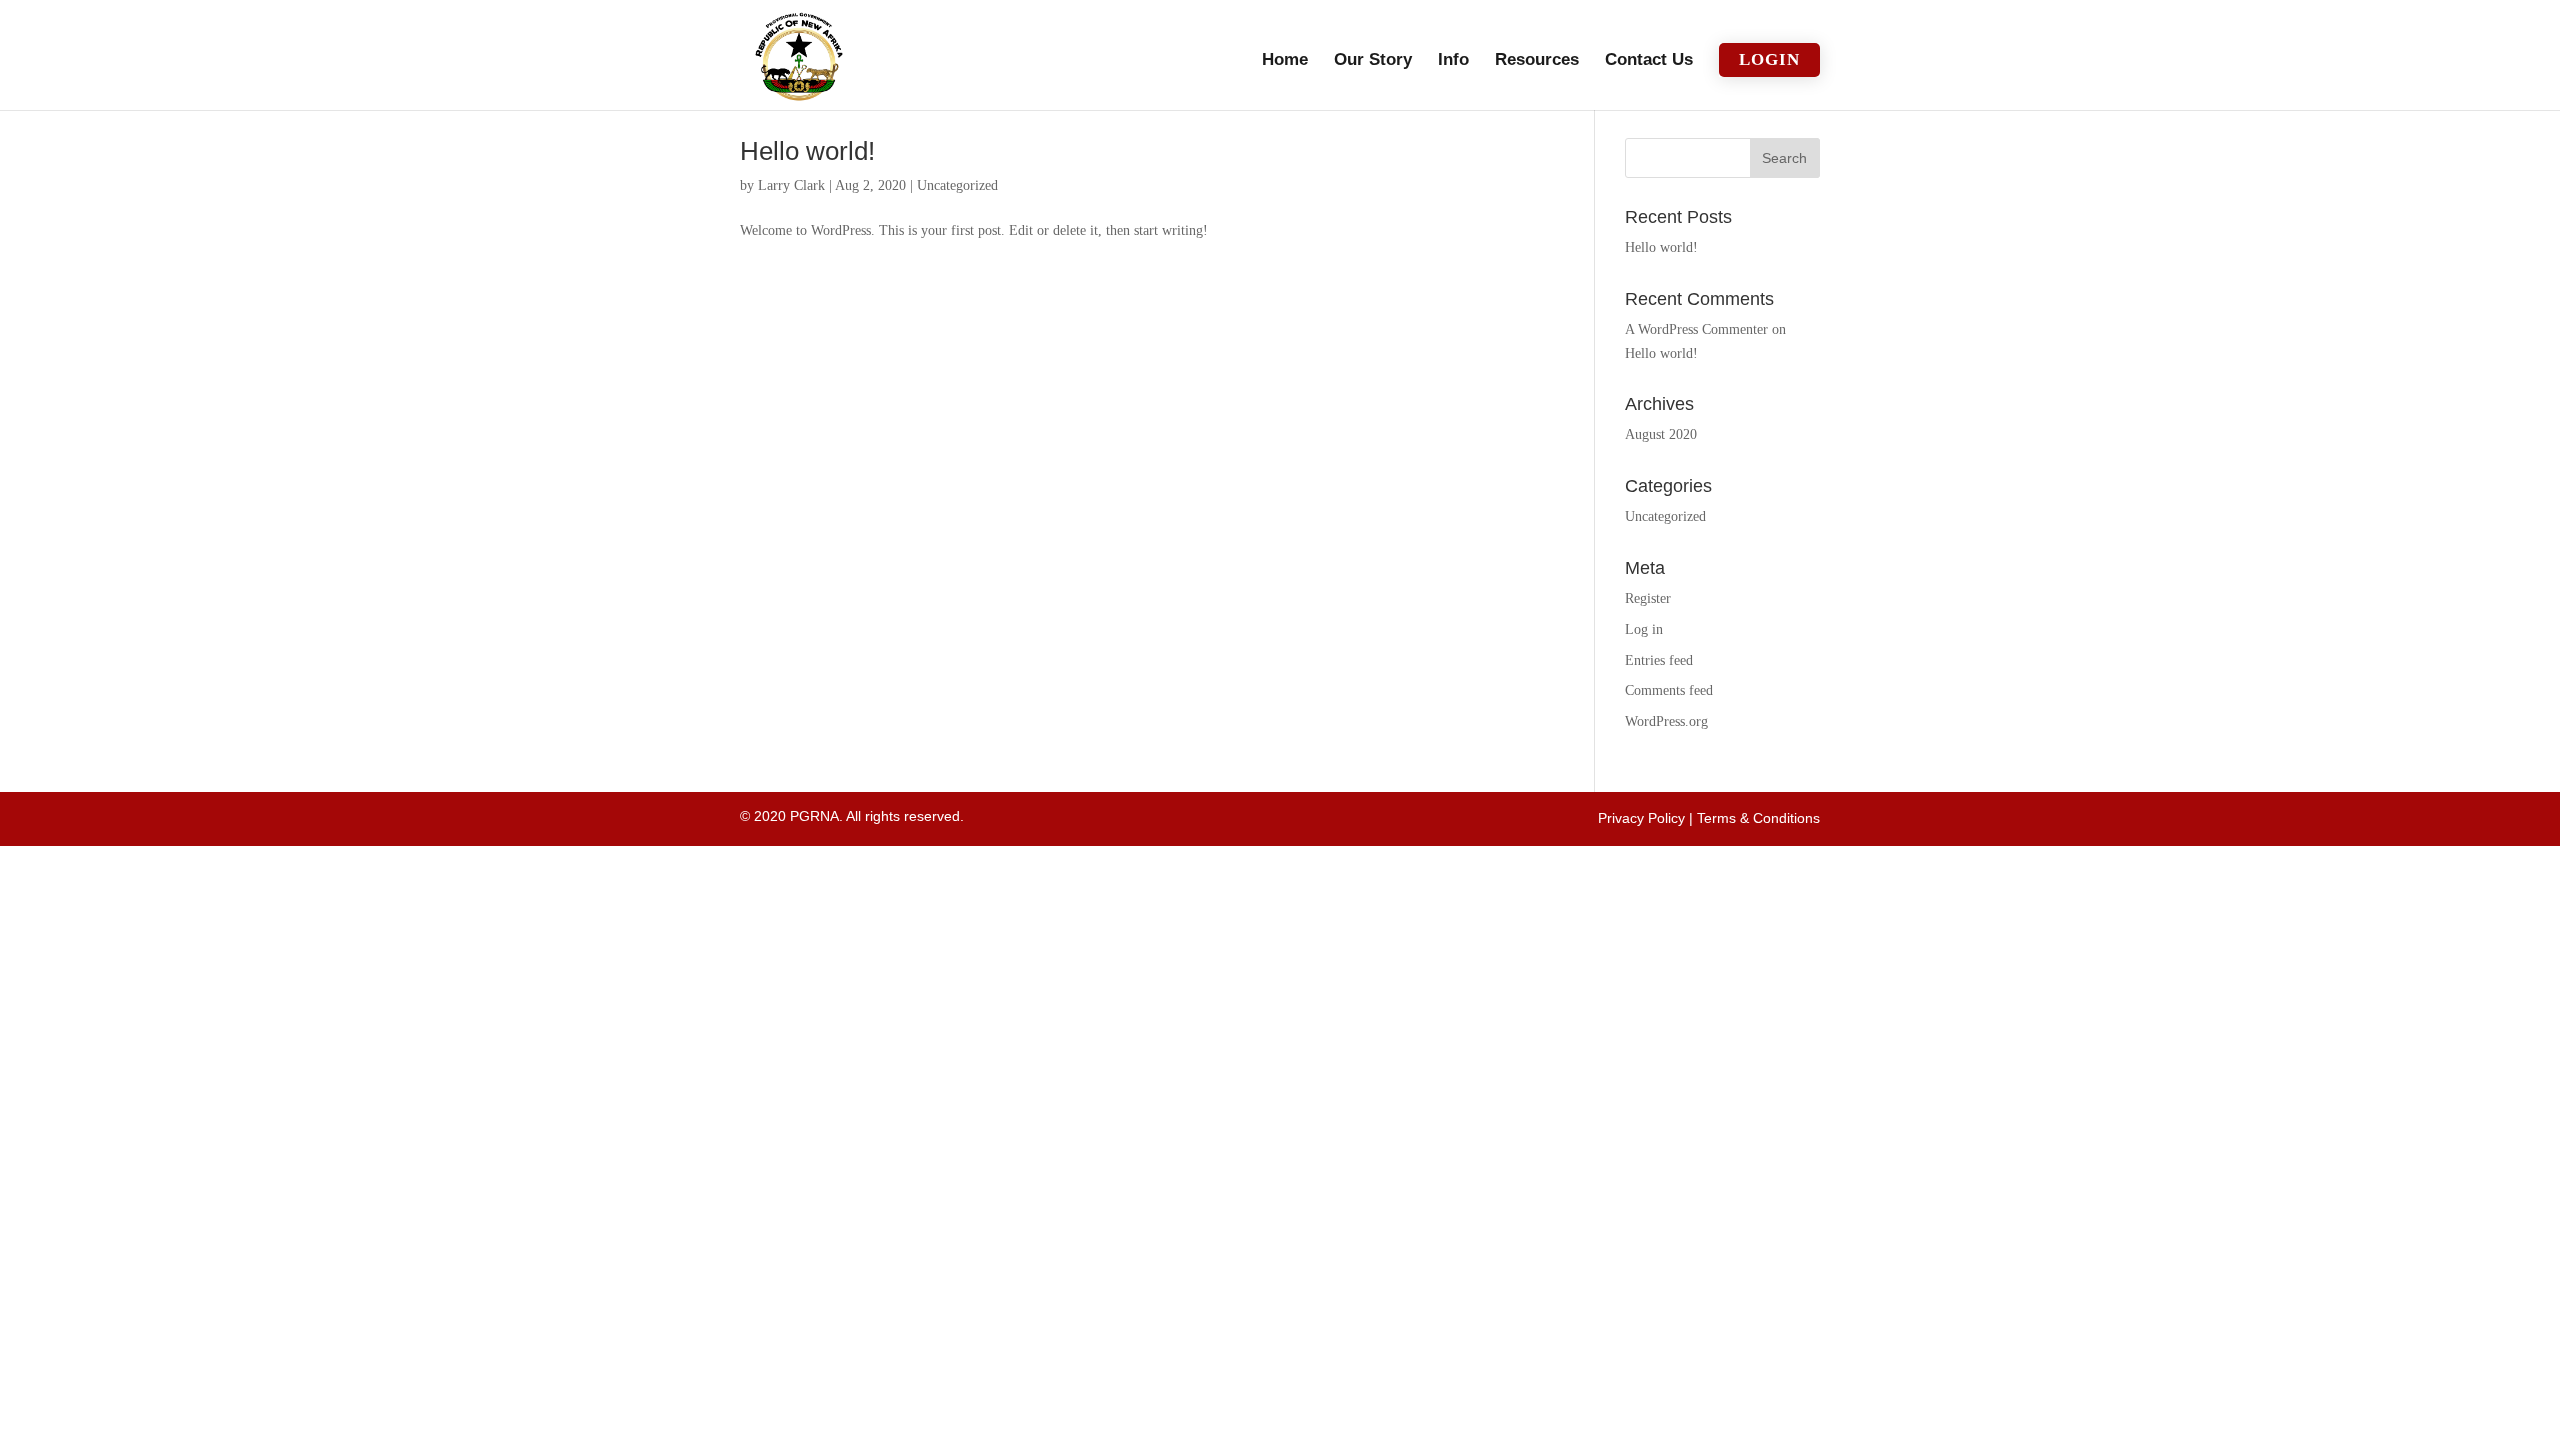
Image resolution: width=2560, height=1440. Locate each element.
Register (1648, 598)
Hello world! (807, 151)
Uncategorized (957, 185)
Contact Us (1649, 61)
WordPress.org (1666, 721)
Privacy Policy (1641, 818)
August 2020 (1661, 434)
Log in (1644, 629)
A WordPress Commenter (1696, 329)
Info (1453, 61)
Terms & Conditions (1758, 818)
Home (1285, 61)
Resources (1537, 61)
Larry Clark (791, 185)
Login (1769, 59)
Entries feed (1659, 660)
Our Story (1373, 61)
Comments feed (1669, 690)
